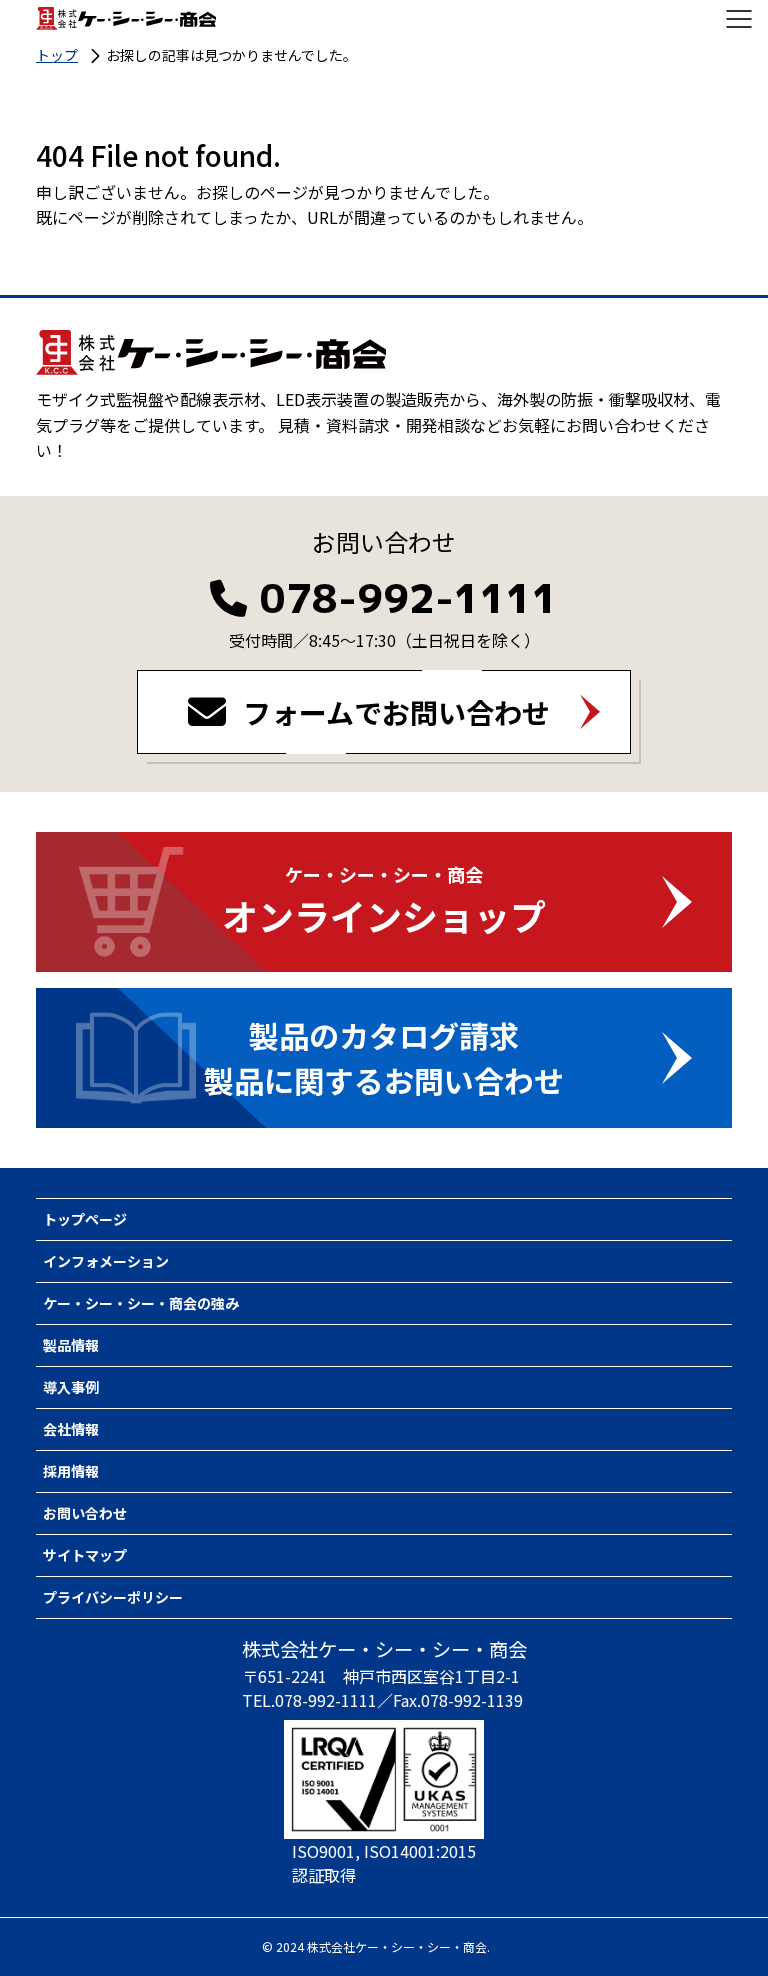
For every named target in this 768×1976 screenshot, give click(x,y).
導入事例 (71, 1387)
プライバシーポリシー (113, 1597)
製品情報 (71, 1345)
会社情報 (71, 1429)
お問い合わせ (85, 1513)
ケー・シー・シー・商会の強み (141, 1303)
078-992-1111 (409, 598)
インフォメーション (106, 1261)
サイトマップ (85, 1555)
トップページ (85, 1219)
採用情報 (71, 1471)
